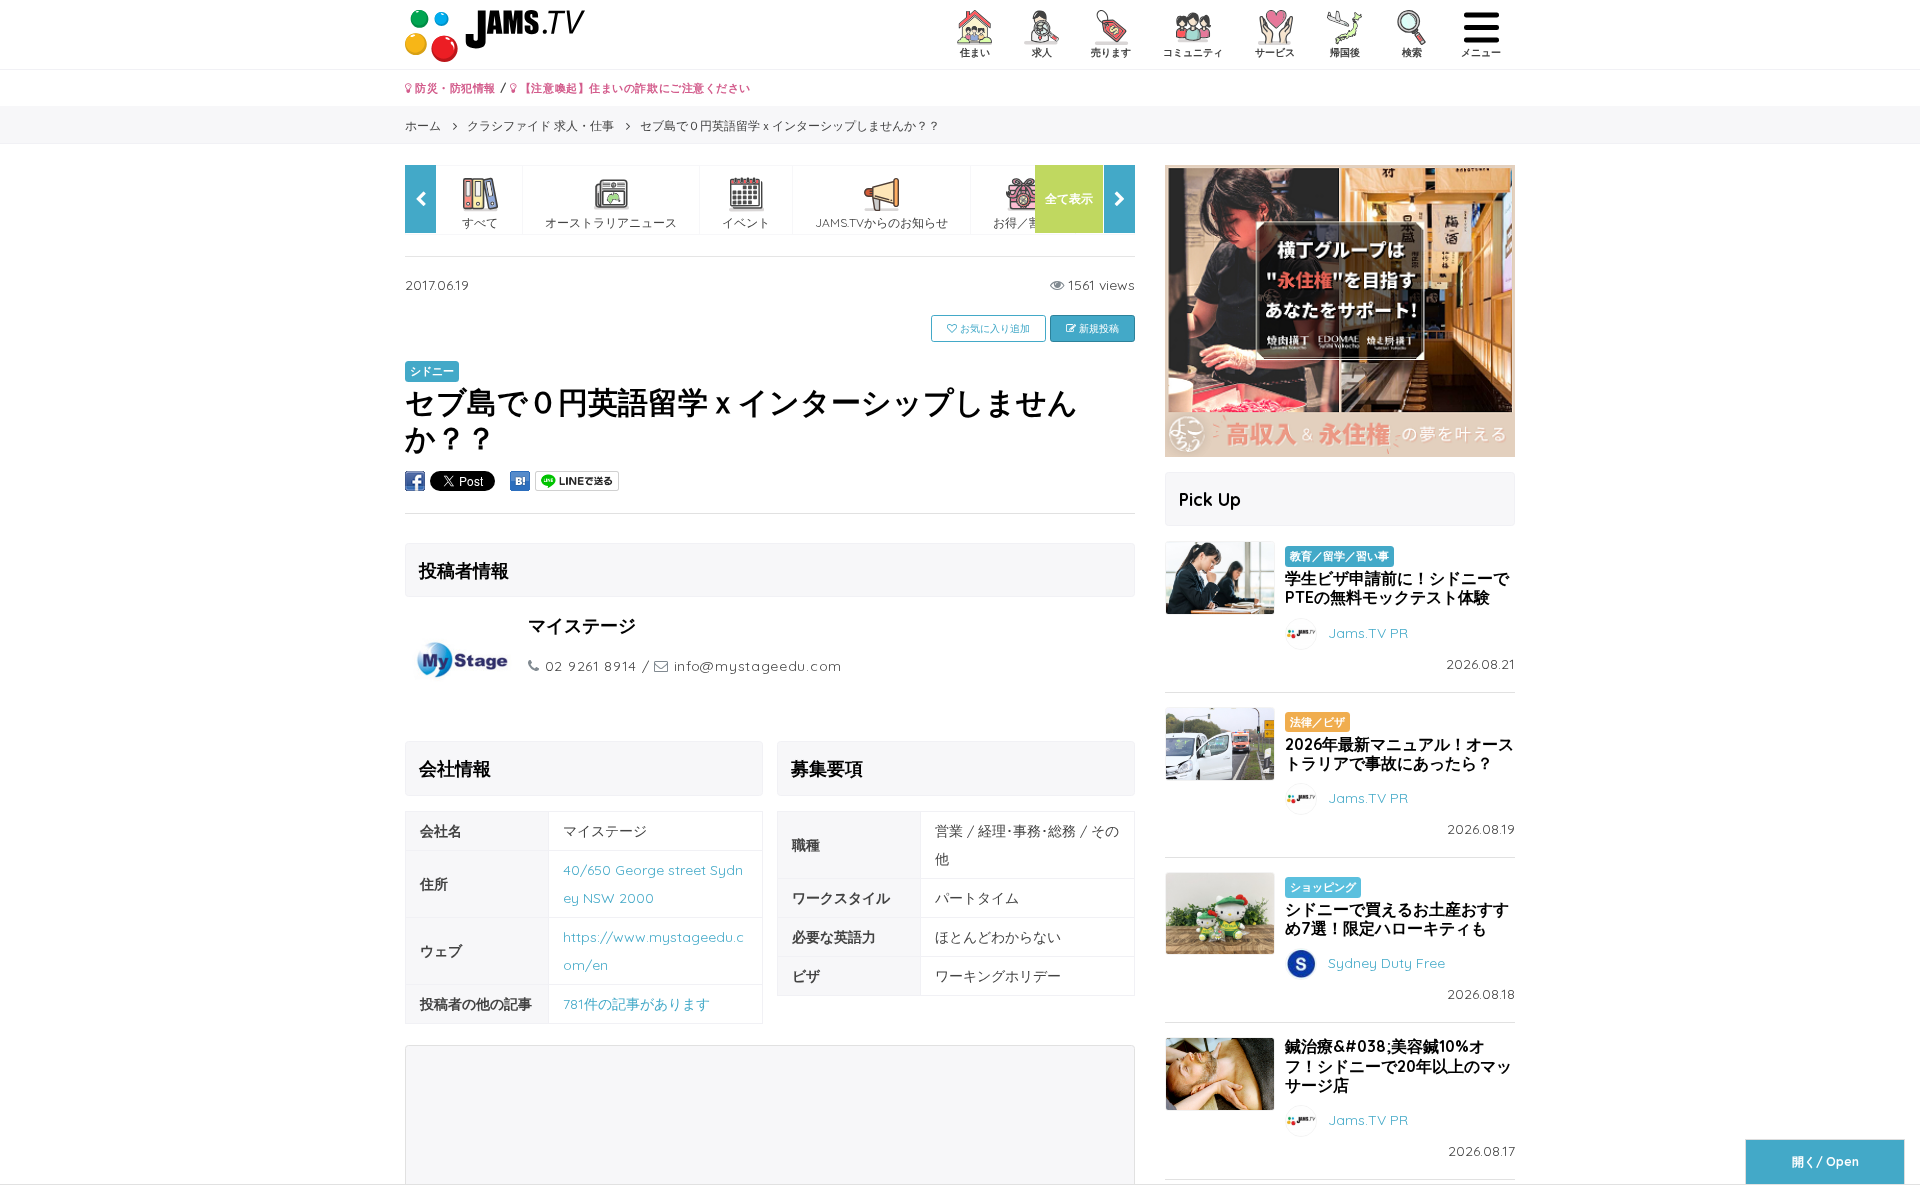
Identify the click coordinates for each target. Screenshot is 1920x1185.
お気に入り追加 (993, 328)
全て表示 (1069, 198)
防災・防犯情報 (454, 88)
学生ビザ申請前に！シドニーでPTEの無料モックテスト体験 (1397, 587)
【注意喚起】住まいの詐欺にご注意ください (633, 88)
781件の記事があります (636, 1004)
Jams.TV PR (1368, 632)
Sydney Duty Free (1386, 963)
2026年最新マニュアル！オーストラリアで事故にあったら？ (1399, 753)
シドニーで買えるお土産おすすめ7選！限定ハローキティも (1397, 918)
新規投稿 (1097, 328)
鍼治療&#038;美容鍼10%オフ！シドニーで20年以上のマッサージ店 (1398, 1065)
